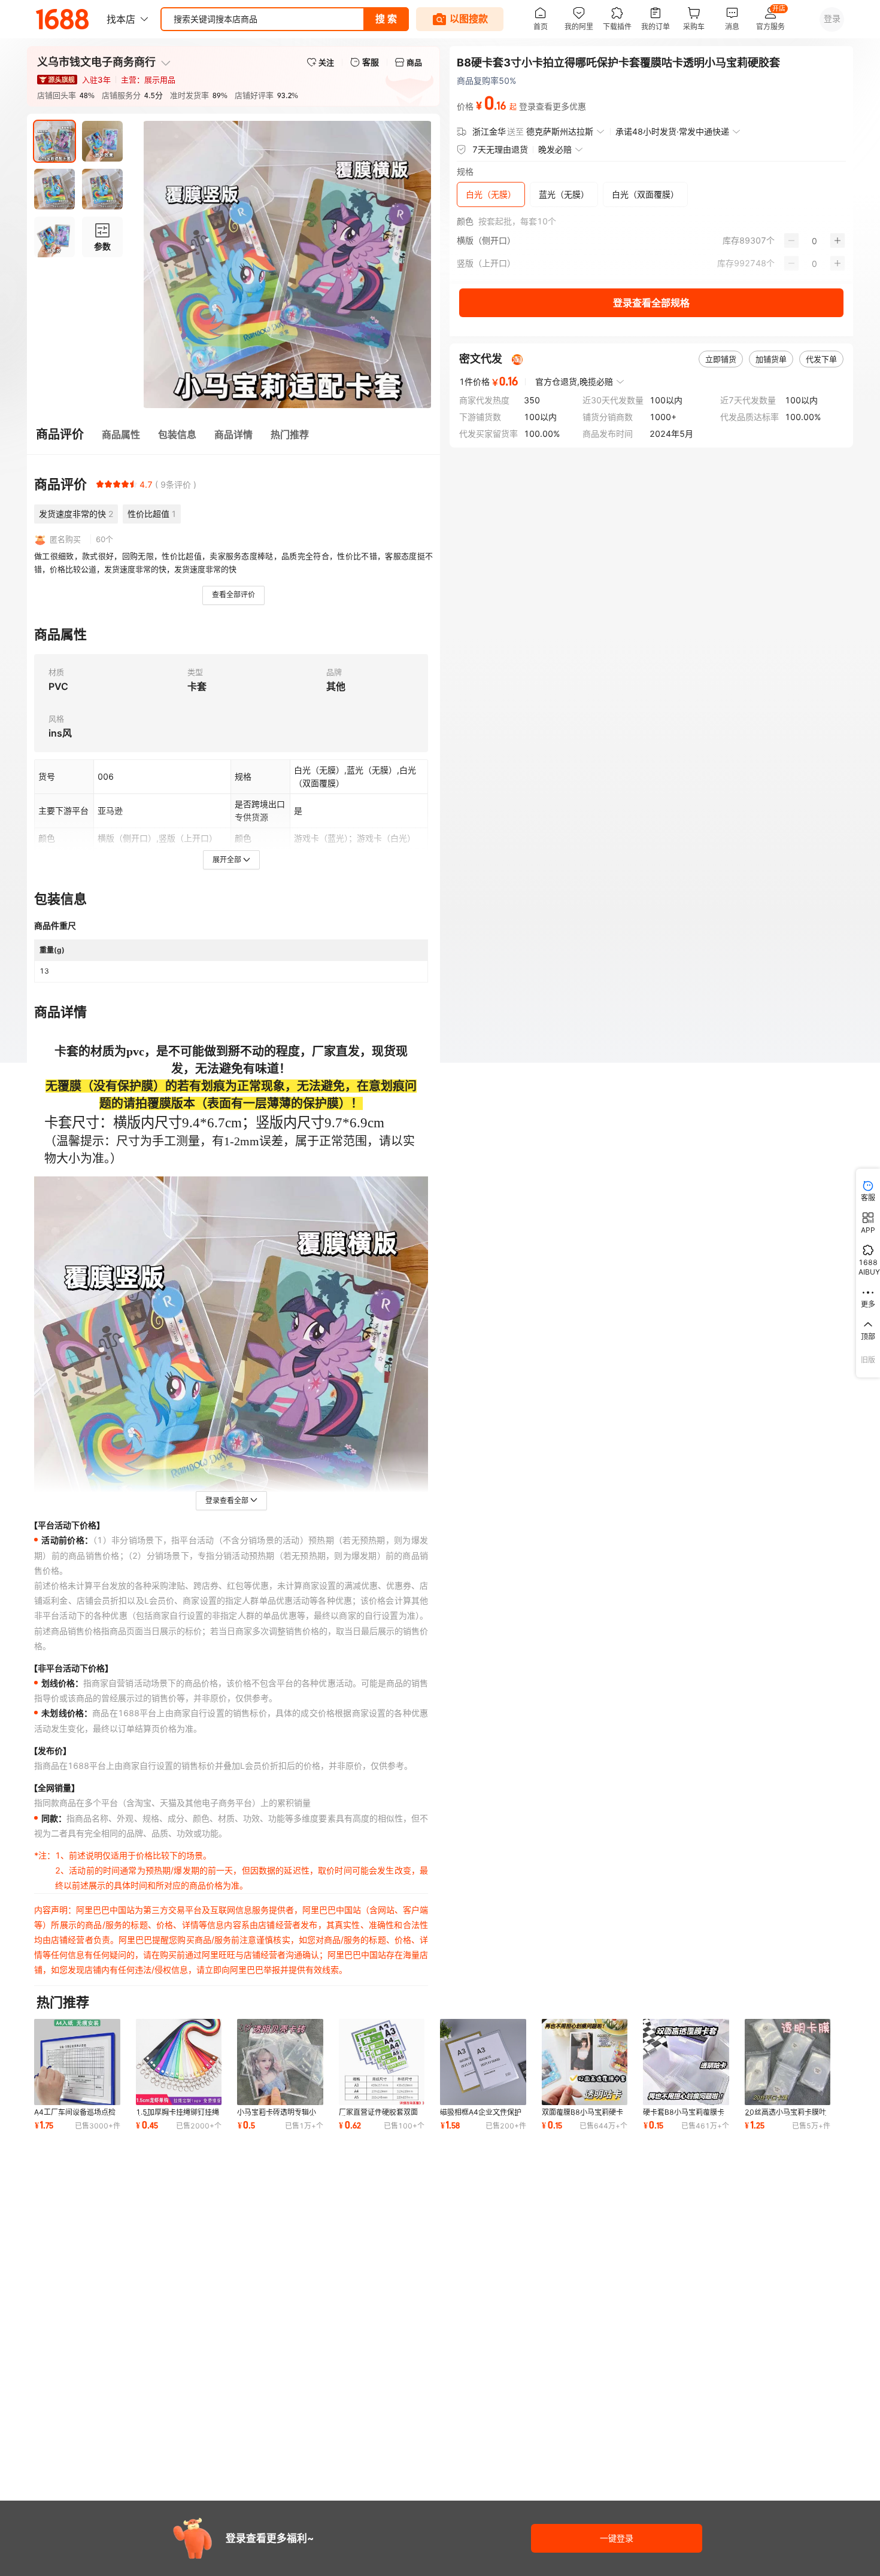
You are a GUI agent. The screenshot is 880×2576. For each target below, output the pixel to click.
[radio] (100, 484)
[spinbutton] (814, 241)
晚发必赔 (555, 149)
